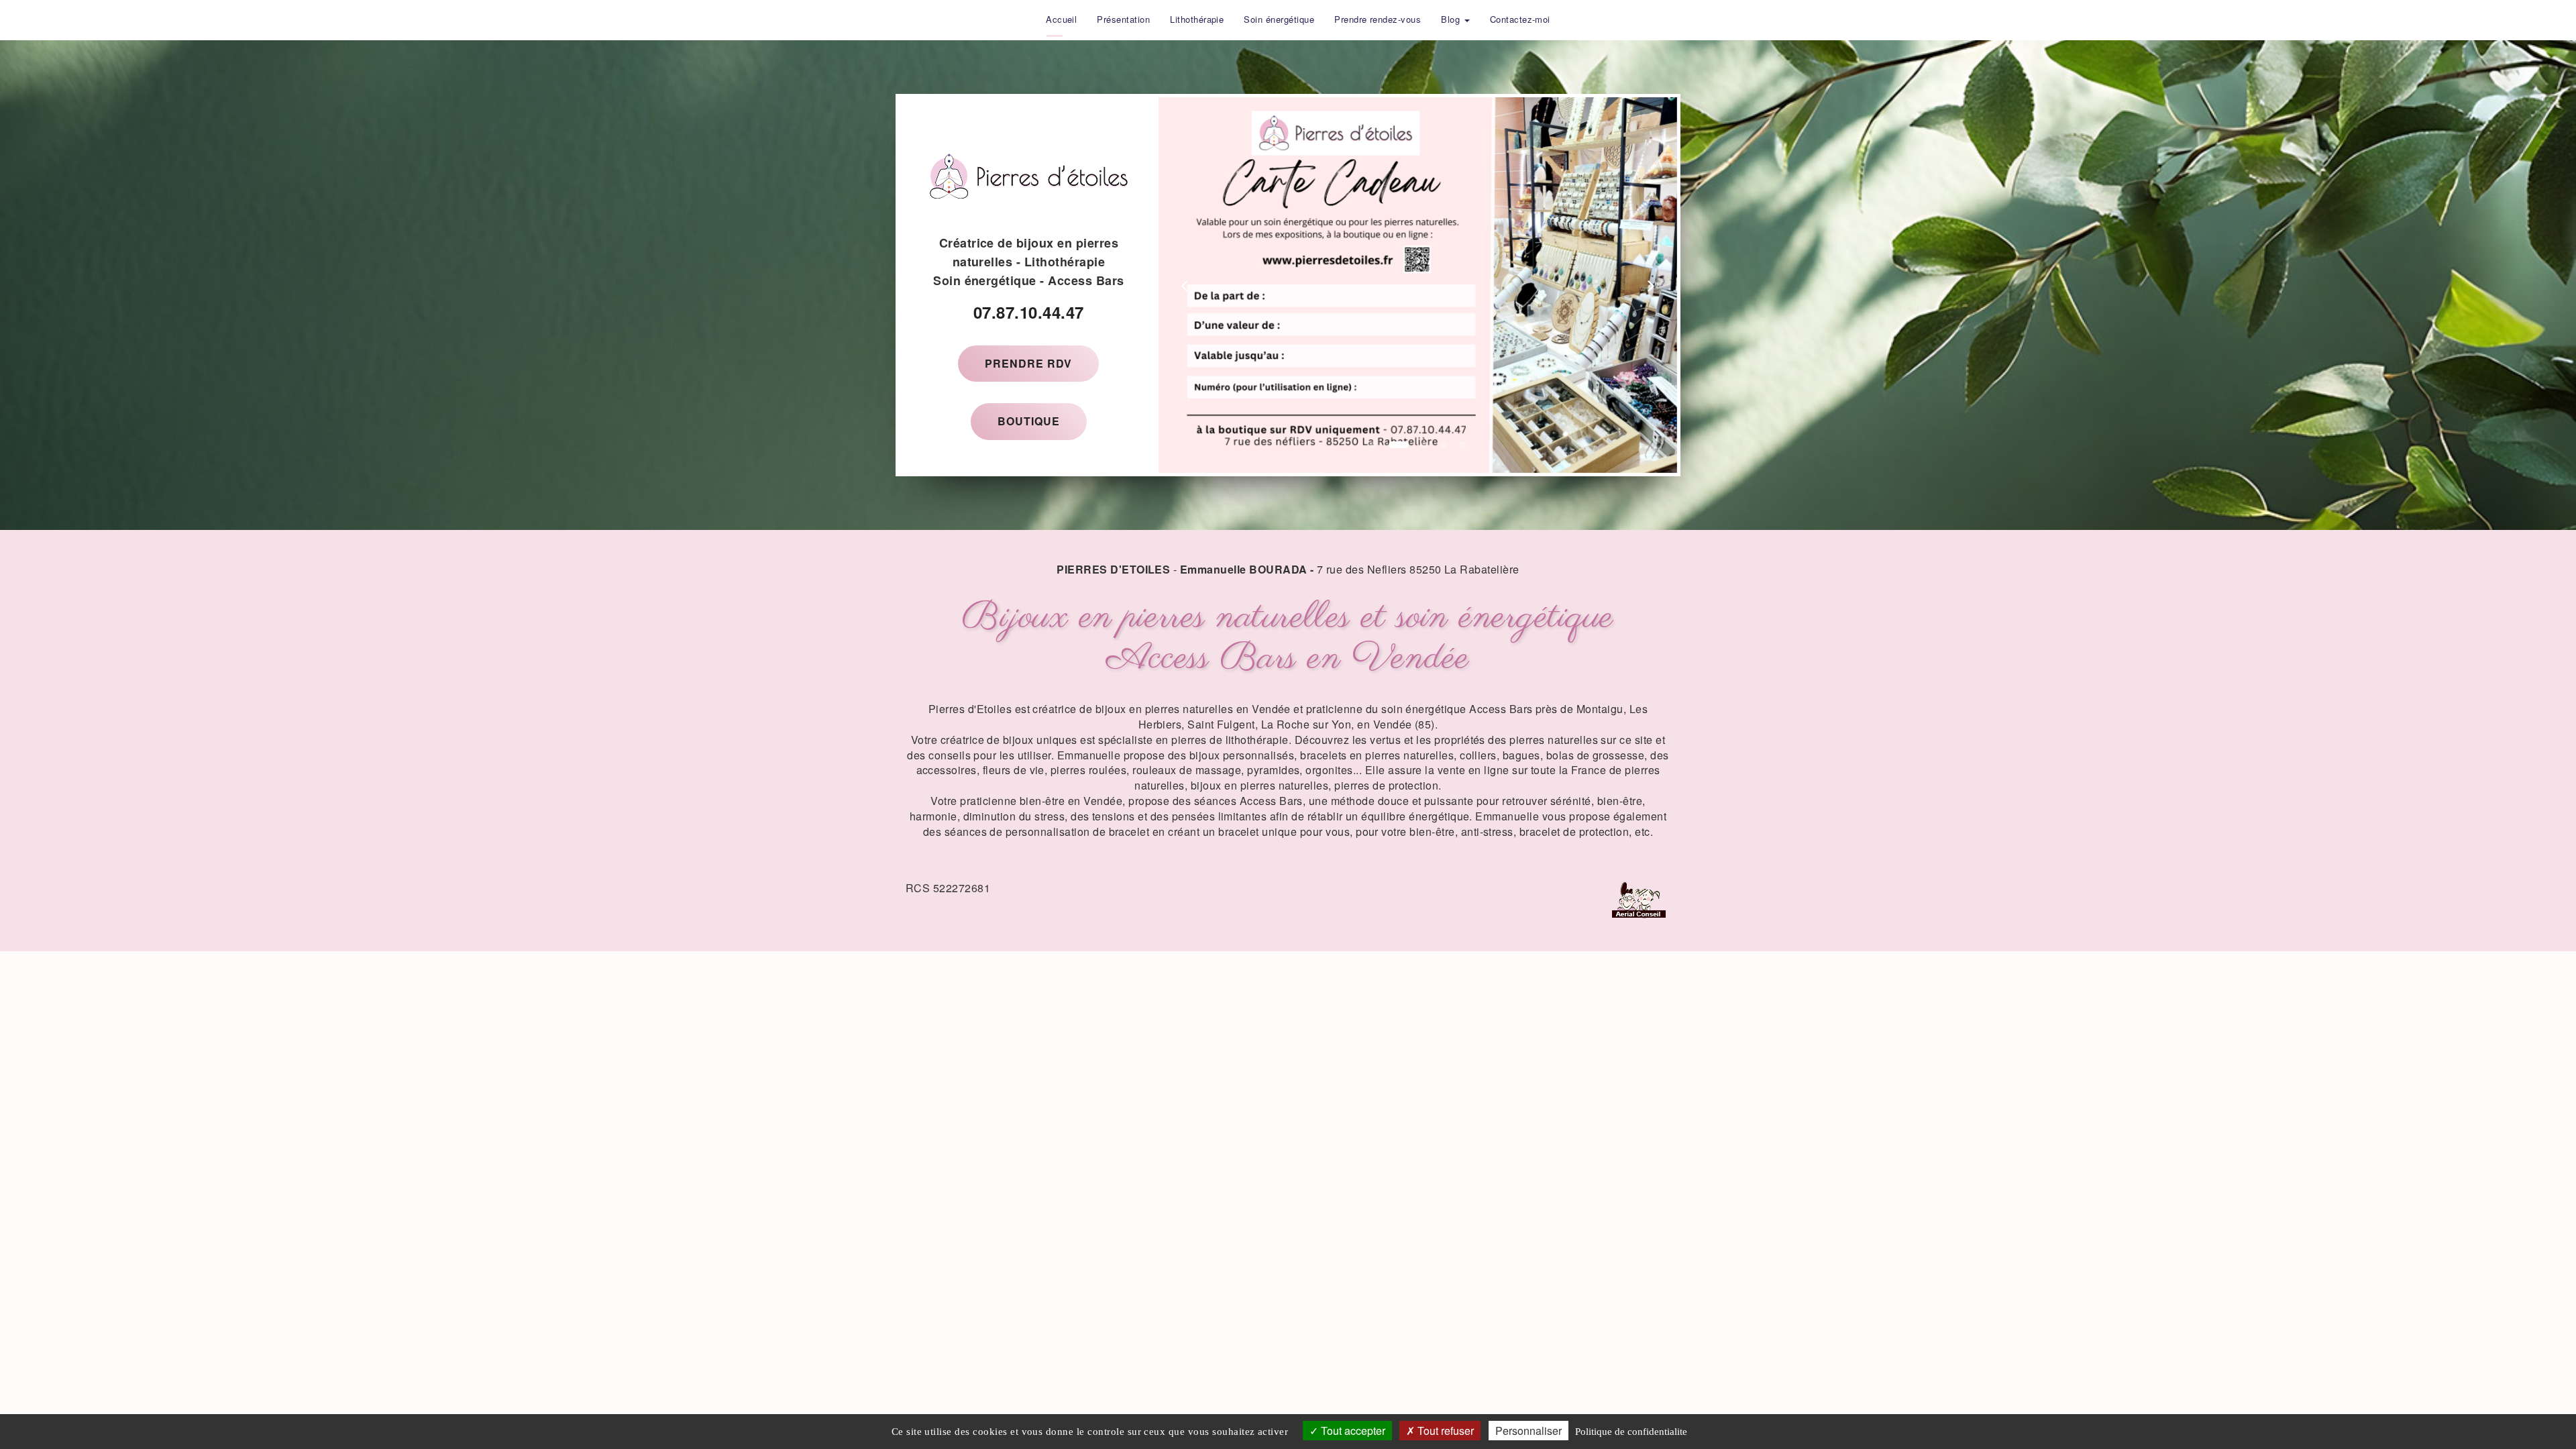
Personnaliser (1528, 1431)
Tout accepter (1352, 1431)
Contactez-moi (1520, 19)
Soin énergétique (1279, 19)
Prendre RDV (1028, 363)
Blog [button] (1452, 19)
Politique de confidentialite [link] (1631, 1432)
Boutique (1029, 421)
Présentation (1123, 19)
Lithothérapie (1197, 19)
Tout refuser (1444, 1431)
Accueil (1061, 19)
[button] (1184, 285)
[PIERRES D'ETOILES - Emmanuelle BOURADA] (1026, 19)
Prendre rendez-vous (1378, 19)
